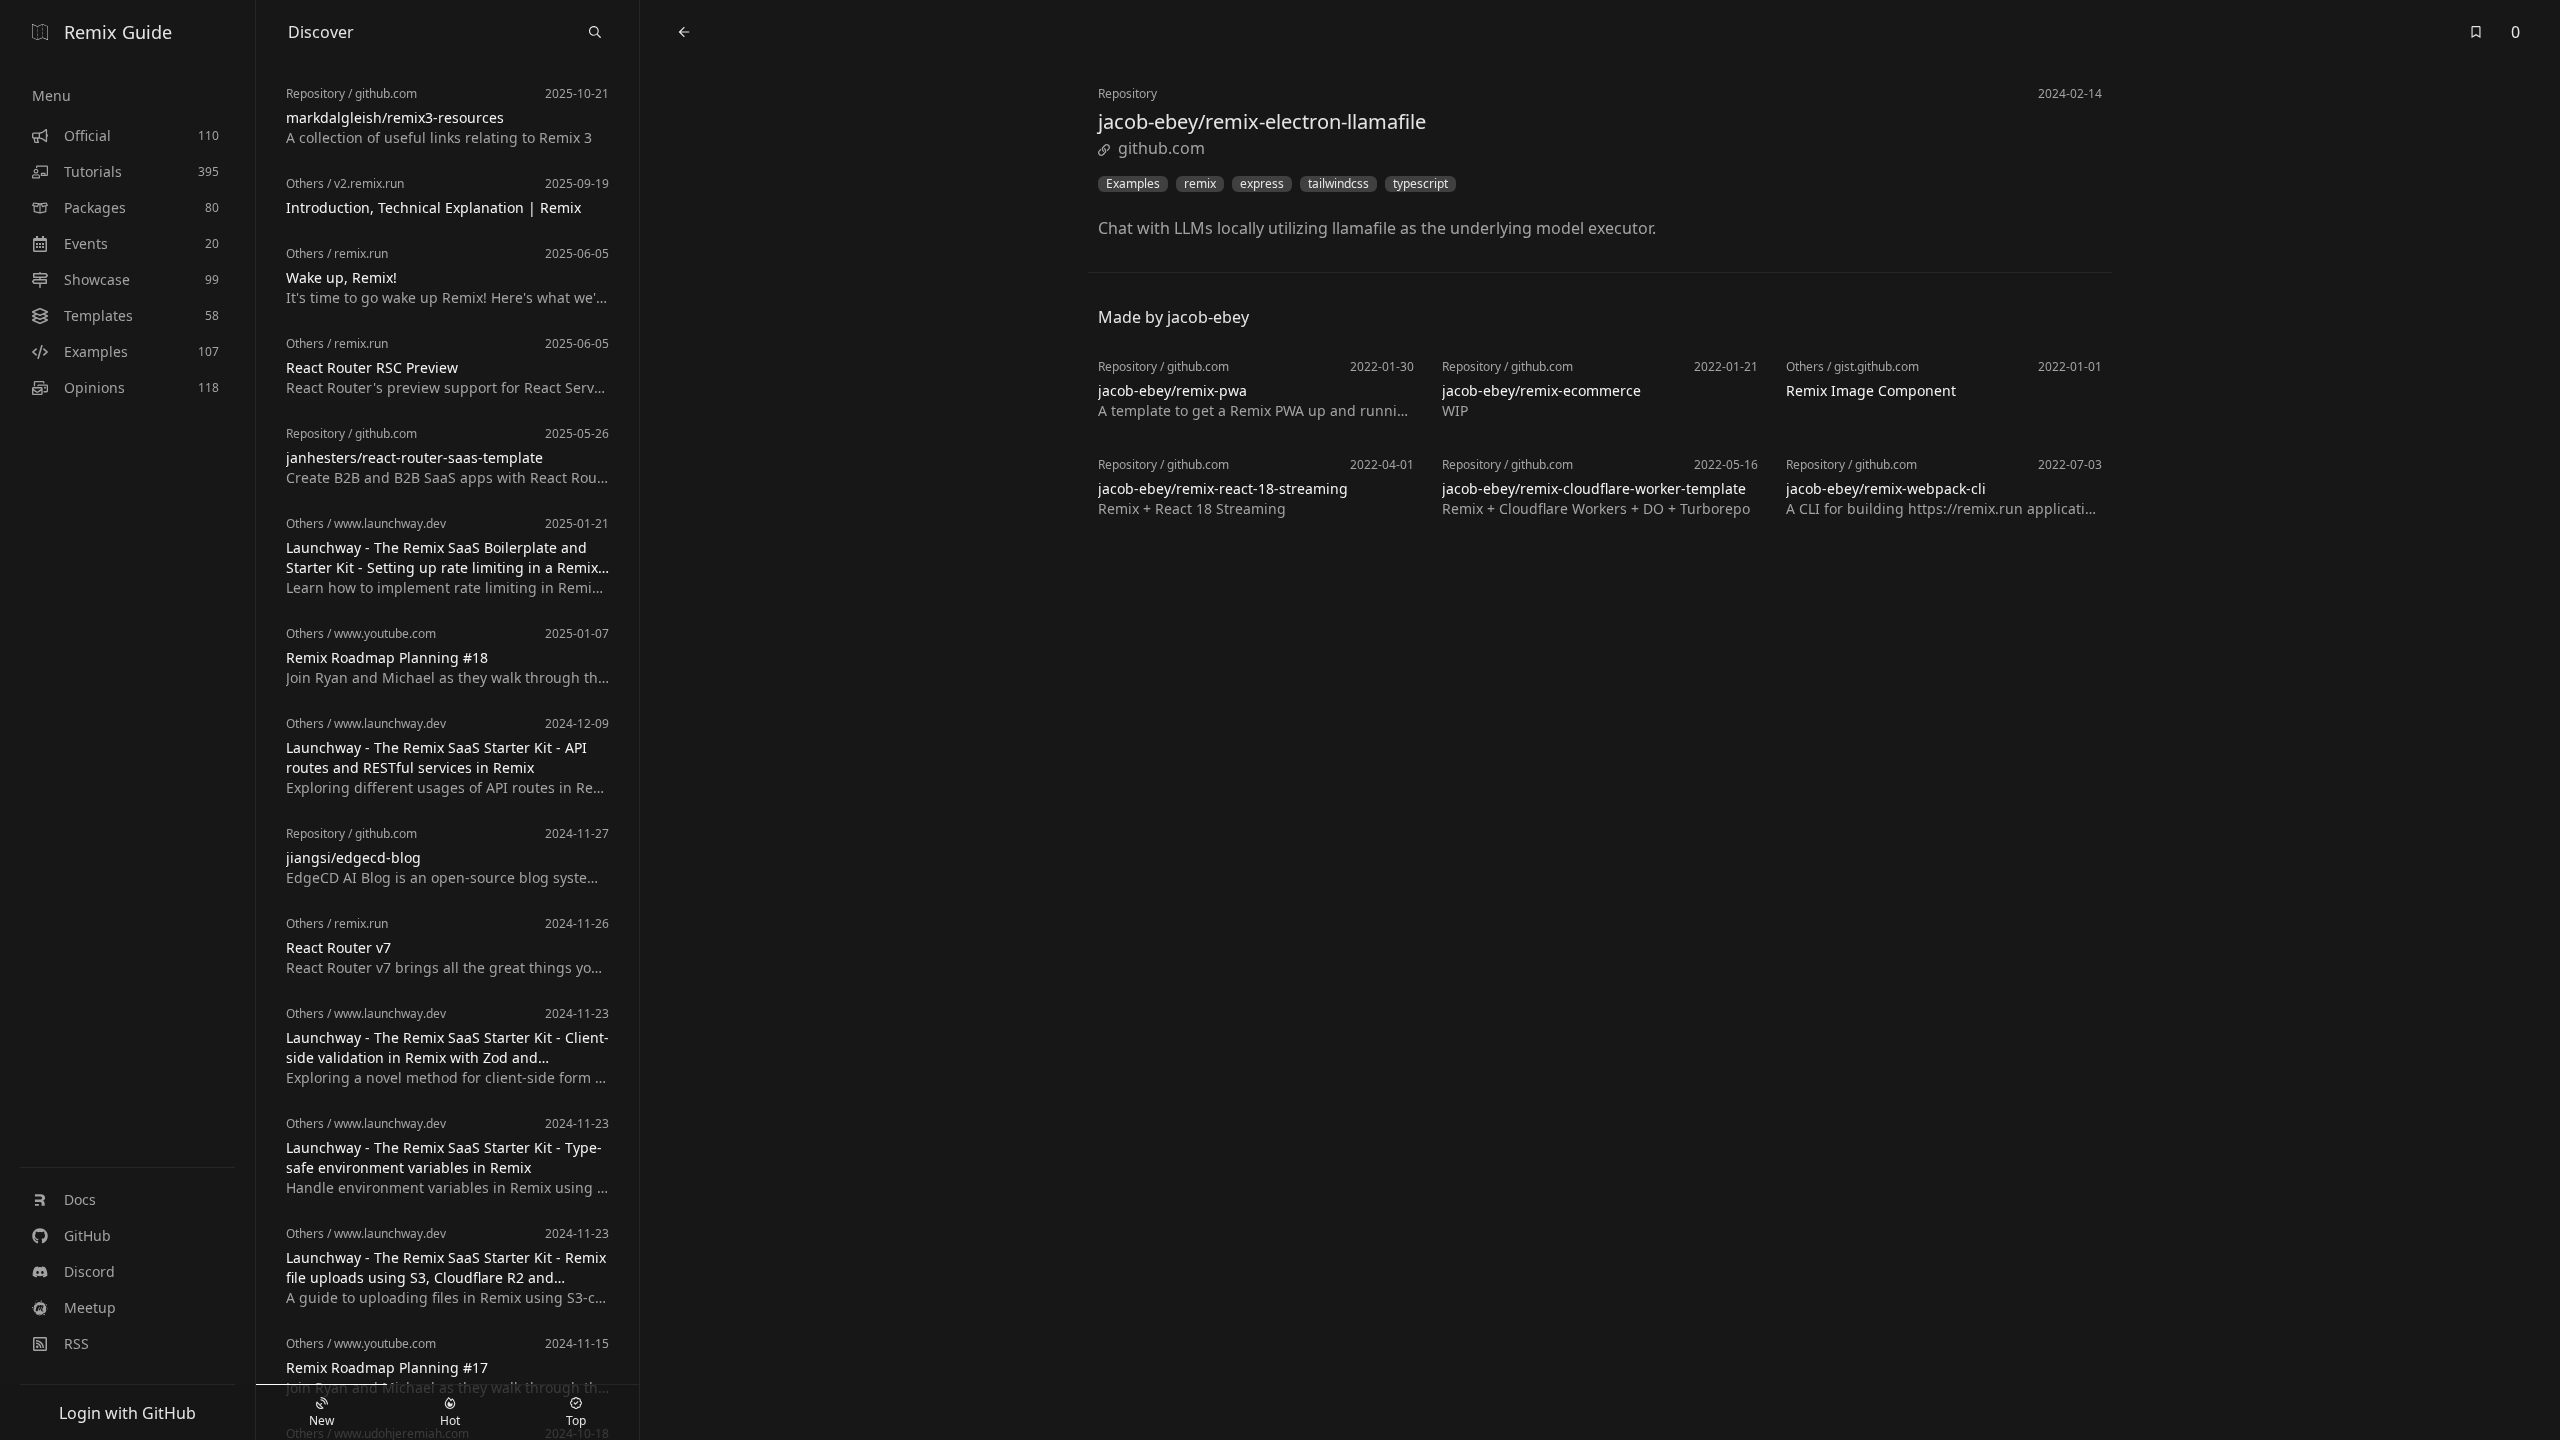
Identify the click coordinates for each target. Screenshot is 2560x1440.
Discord (89, 1271)
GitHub (87, 1235)
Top (576, 1420)
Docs (80, 1199)
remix (1200, 184)
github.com (1161, 148)
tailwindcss (1338, 184)
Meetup (90, 1307)
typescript (1420, 184)
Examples (1133, 184)
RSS (76, 1343)
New (321, 1420)
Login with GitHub (127, 1413)
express (1262, 184)
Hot (450, 1420)
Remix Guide (118, 32)
